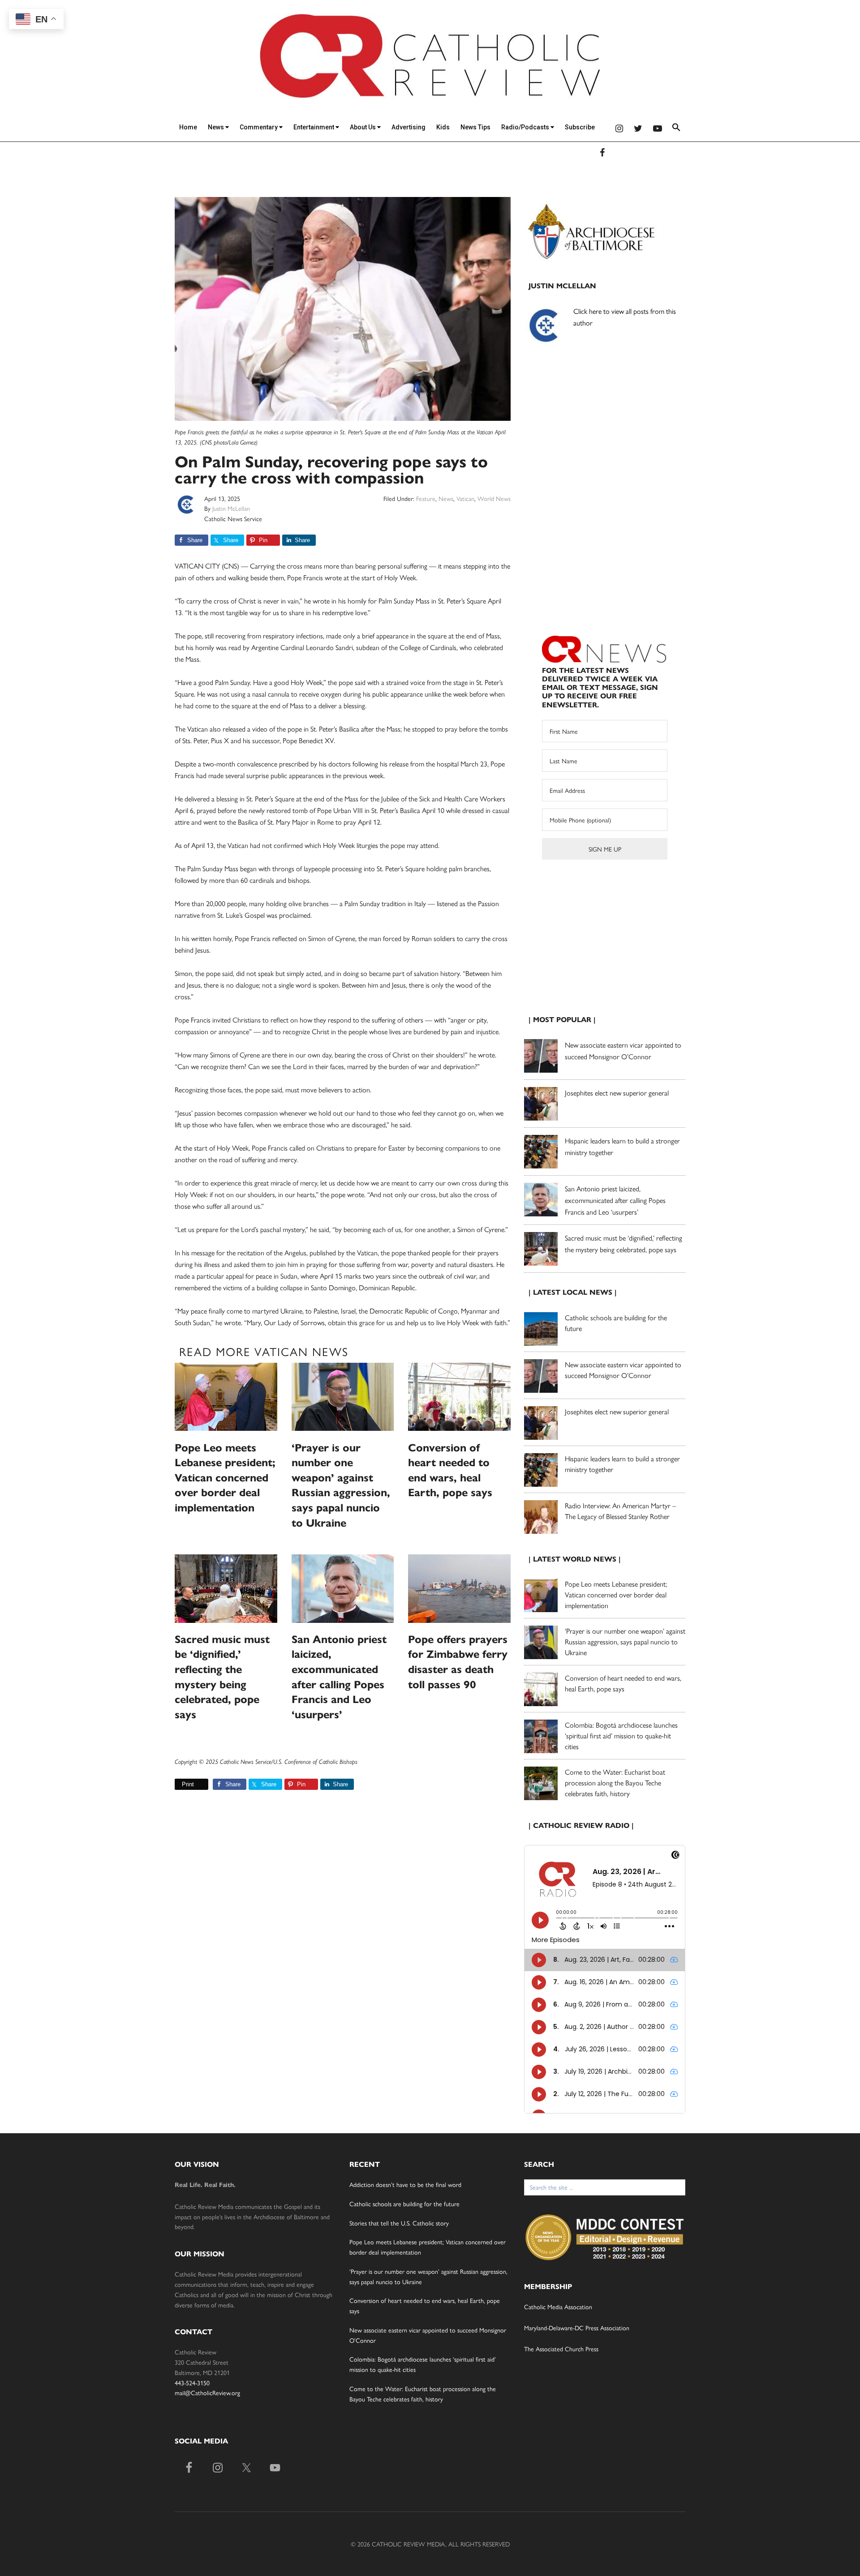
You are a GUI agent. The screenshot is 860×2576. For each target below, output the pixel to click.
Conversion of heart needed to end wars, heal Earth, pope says (623, 1683)
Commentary (259, 127)
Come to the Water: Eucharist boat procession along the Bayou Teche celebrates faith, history (615, 1782)
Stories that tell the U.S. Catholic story (399, 2223)
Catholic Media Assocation (558, 2306)
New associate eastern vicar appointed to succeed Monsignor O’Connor (623, 1370)
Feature (426, 498)
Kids (443, 127)
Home (188, 127)
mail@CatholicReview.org (207, 2392)
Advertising (408, 127)
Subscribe (580, 127)
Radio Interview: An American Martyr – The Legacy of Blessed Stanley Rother (620, 1511)
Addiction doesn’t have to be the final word (405, 2184)
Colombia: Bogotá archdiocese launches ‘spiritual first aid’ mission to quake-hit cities (621, 1735)
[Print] (178, 1784)
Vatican (465, 498)
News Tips (475, 127)
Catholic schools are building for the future (404, 2204)
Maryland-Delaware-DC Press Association (577, 2328)
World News (494, 498)
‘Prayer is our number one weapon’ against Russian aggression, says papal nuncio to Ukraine (625, 1641)
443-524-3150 (192, 2383)
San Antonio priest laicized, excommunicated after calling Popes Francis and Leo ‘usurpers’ (615, 1200)
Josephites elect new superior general (617, 1093)
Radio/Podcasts (526, 127)
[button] (676, 129)
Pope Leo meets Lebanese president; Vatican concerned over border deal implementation (225, 1478)
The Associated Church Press (561, 2349)
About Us (363, 127)
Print (188, 1784)
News (217, 127)
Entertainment (314, 127)
